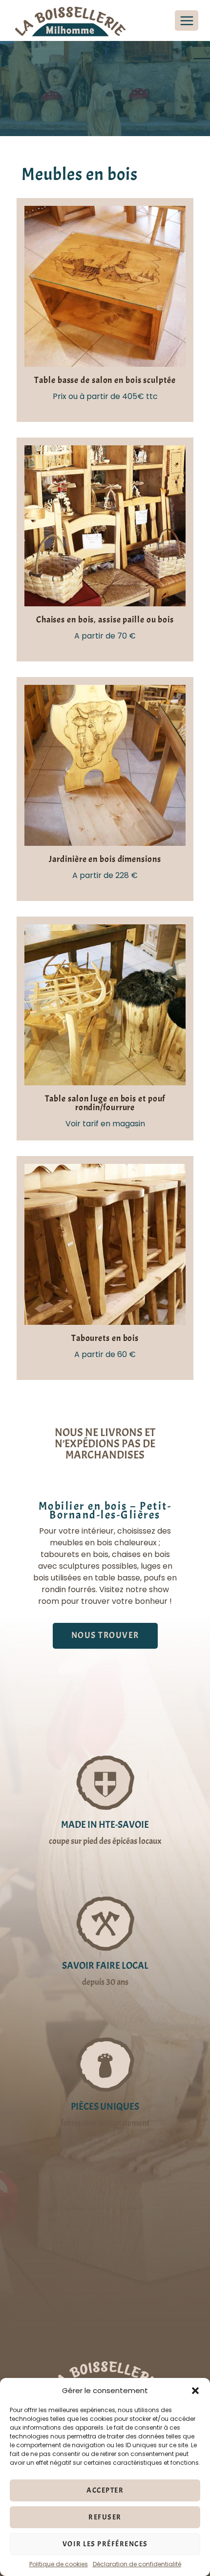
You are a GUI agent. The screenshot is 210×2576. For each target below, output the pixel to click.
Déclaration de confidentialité (137, 2564)
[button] (195, 2391)
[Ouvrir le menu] (187, 20)
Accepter (105, 2490)
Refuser (105, 2517)
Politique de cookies (59, 2564)
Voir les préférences (105, 2544)
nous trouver (105, 1635)
